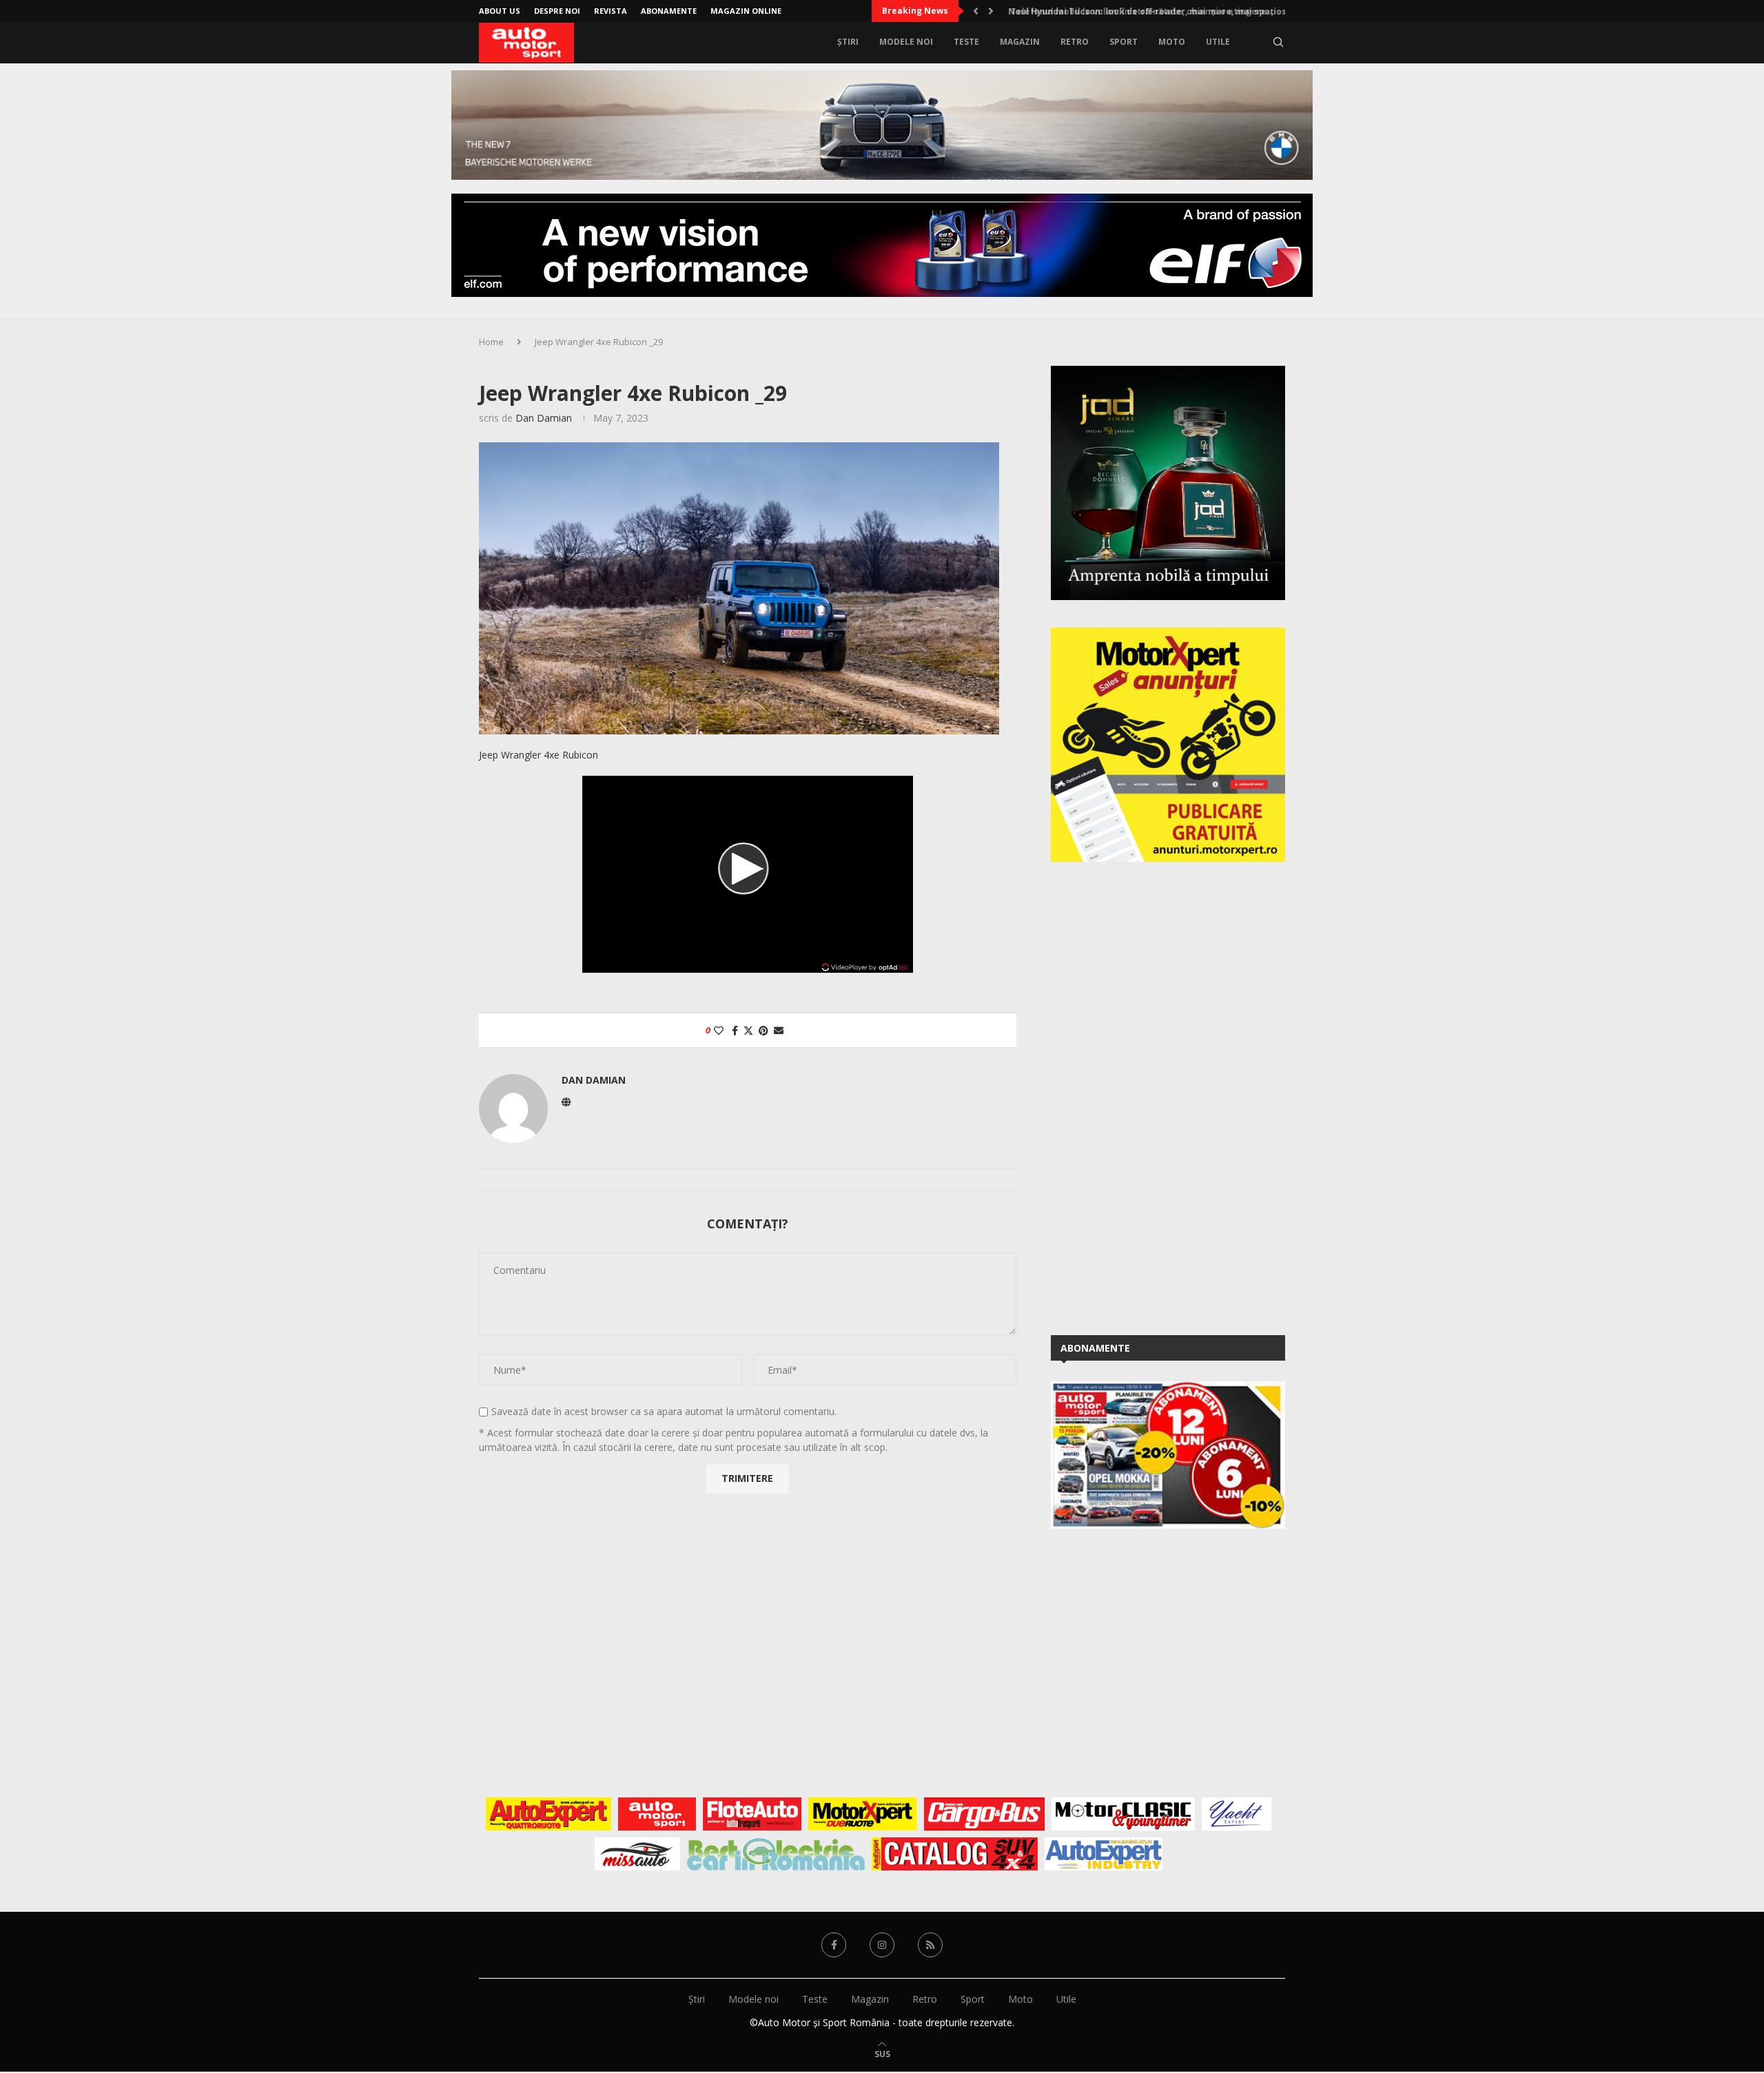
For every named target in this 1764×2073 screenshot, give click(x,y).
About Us (500, 11)
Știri (848, 42)
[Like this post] (719, 1030)
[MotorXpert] (863, 1814)
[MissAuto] (638, 1854)
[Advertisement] (1154, 1096)
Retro (1075, 42)
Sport (1124, 42)
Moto (1172, 42)
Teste (966, 42)
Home (491, 342)
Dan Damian (544, 418)
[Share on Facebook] (735, 1030)
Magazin (1020, 42)
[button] (976, 11)
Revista (611, 11)
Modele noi (906, 42)
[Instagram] (882, 1945)
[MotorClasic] (1123, 1814)
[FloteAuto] (752, 1814)
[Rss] (930, 1945)
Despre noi (557, 11)
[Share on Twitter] (748, 1030)
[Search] (1278, 42)
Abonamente (669, 11)
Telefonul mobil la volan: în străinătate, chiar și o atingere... (1135, 11)
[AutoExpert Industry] (1104, 1854)
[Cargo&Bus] (984, 1814)
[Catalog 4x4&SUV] (955, 1854)
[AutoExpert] (548, 1814)
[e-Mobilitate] (776, 1854)
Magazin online (746, 11)
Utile (1218, 42)
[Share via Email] (779, 1030)
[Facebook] (834, 1945)
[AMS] (657, 1814)
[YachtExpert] (1237, 1814)
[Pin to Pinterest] (763, 1030)
